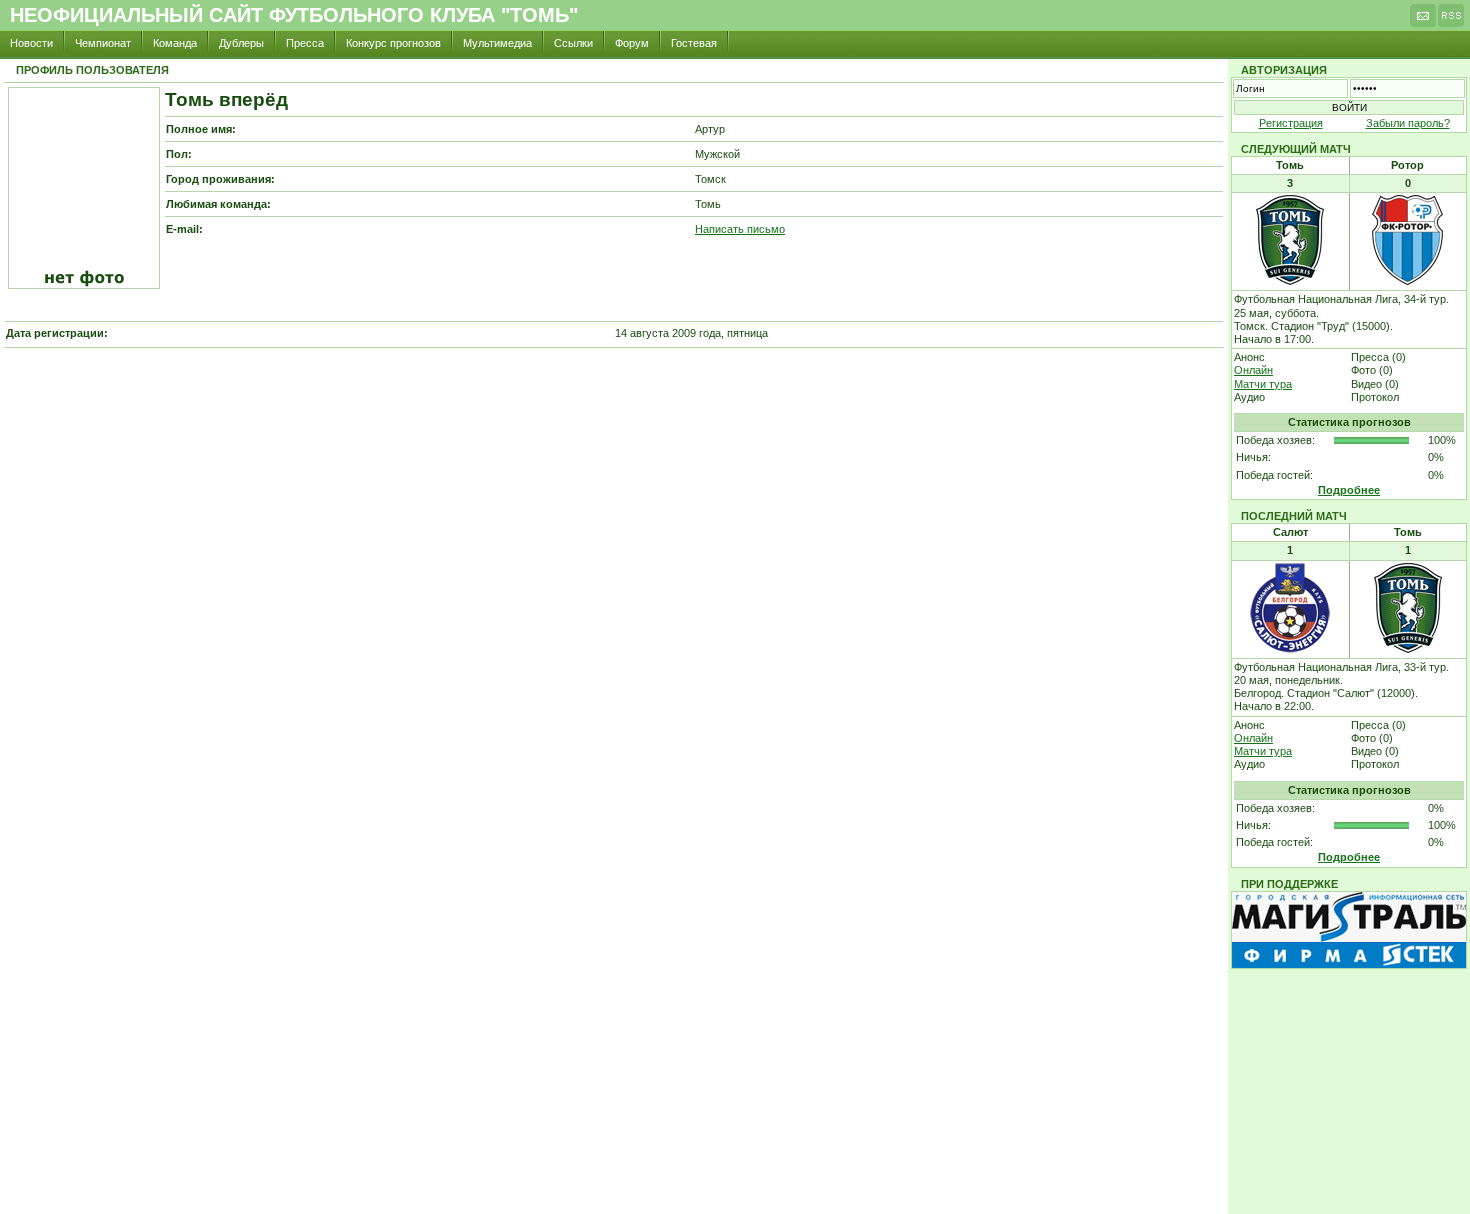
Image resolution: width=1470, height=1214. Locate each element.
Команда (175, 43)
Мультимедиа (497, 43)
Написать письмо (740, 229)
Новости (31, 43)
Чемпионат (103, 43)
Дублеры (241, 43)
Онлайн (1253, 370)
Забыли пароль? (1408, 123)
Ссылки (573, 43)
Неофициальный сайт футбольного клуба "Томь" (294, 15)
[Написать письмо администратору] (1423, 21)
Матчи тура (1263, 384)
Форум (632, 43)
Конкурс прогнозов (393, 43)
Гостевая (694, 43)
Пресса (305, 43)
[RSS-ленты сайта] (1451, 21)
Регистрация (1291, 123)
